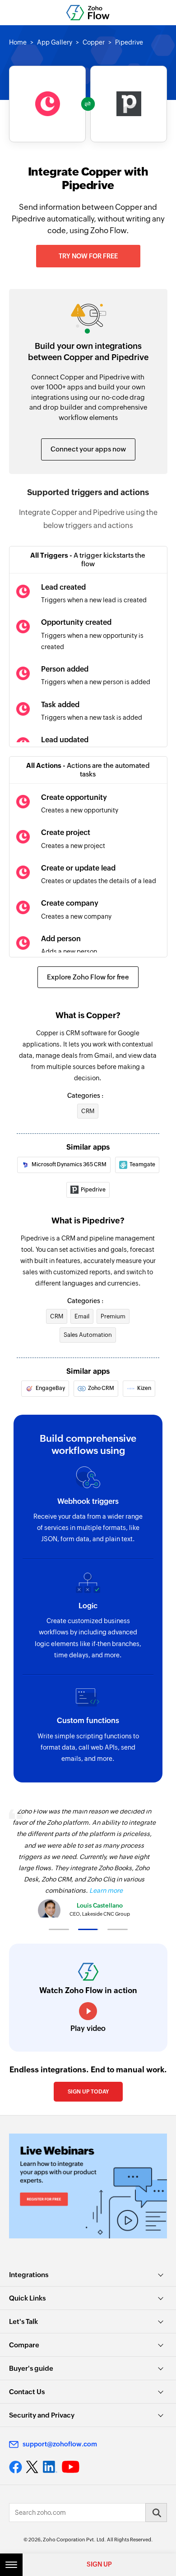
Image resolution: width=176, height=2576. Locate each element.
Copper (94, 42)
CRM (88, 1111)
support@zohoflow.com (60, 2444)
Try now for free (88, 256)
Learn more (106, 1890)
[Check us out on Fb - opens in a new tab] (16, 2467)
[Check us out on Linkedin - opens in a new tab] (50, 2467)
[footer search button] (156, 2513)
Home (18, 42)
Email (82, 1316)
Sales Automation (88, 1335)
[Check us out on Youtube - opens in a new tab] (71, 2467)
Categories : (85, 1096)
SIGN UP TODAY (88, 2092)
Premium (113, 1316)
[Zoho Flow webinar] (88, 2186)
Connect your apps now (88, 449)
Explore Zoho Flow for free (88, 977)
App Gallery (55, 42)
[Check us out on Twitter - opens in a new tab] (32, 2467)
